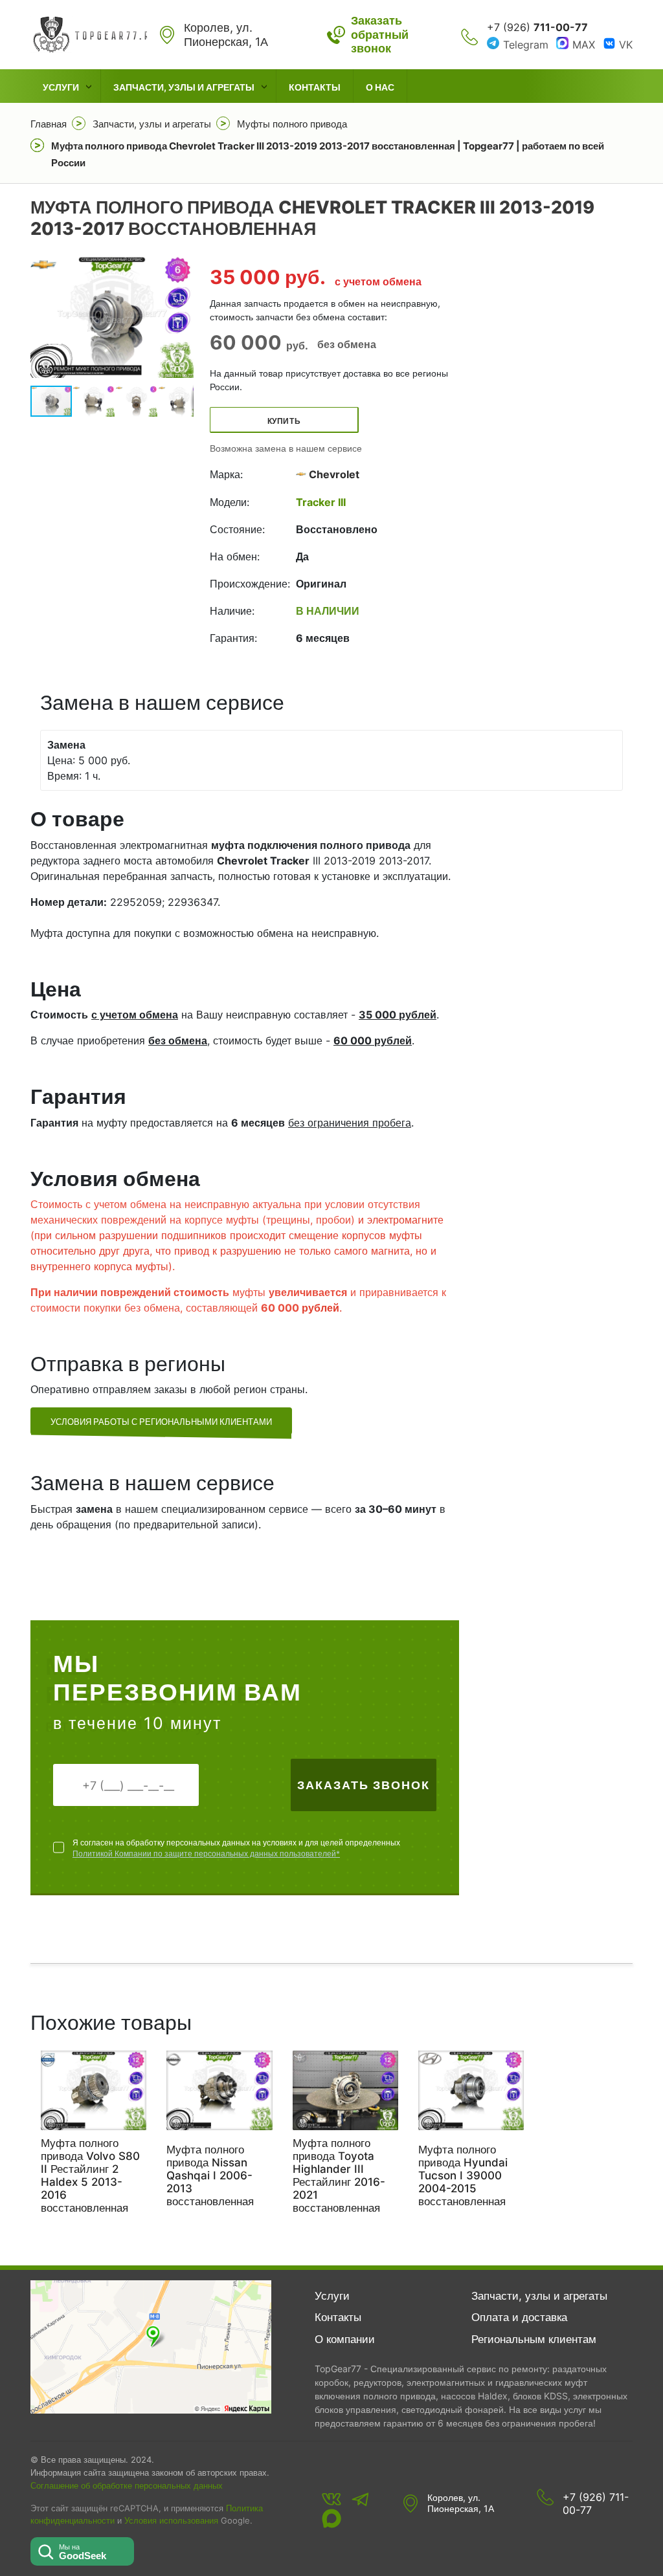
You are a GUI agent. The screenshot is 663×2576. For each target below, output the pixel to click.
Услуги (61, 87)
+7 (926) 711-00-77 (596, 2504)
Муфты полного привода (292, 124)
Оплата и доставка (519, 2317)
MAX (584, 45)
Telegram (526, 45)
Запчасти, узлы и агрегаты (184, 87)
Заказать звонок (364, 1785)
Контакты (315, 87)
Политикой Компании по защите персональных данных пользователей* (206, 1854)
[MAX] (331, 2518)
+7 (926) (537, 27)
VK (626, 45)
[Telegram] (361, 2499)
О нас (380, 87)
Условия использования (171, 2521)
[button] (182, 317)
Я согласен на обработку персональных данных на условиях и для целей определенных (236, 1848)
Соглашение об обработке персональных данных (127, 2485)
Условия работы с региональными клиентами (161, 1422)
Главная (49, 124)
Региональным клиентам (534, 2339)
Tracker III (321, 502)
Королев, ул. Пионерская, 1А (461, 2503)
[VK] (331, 2499)
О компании (345, 2339)
